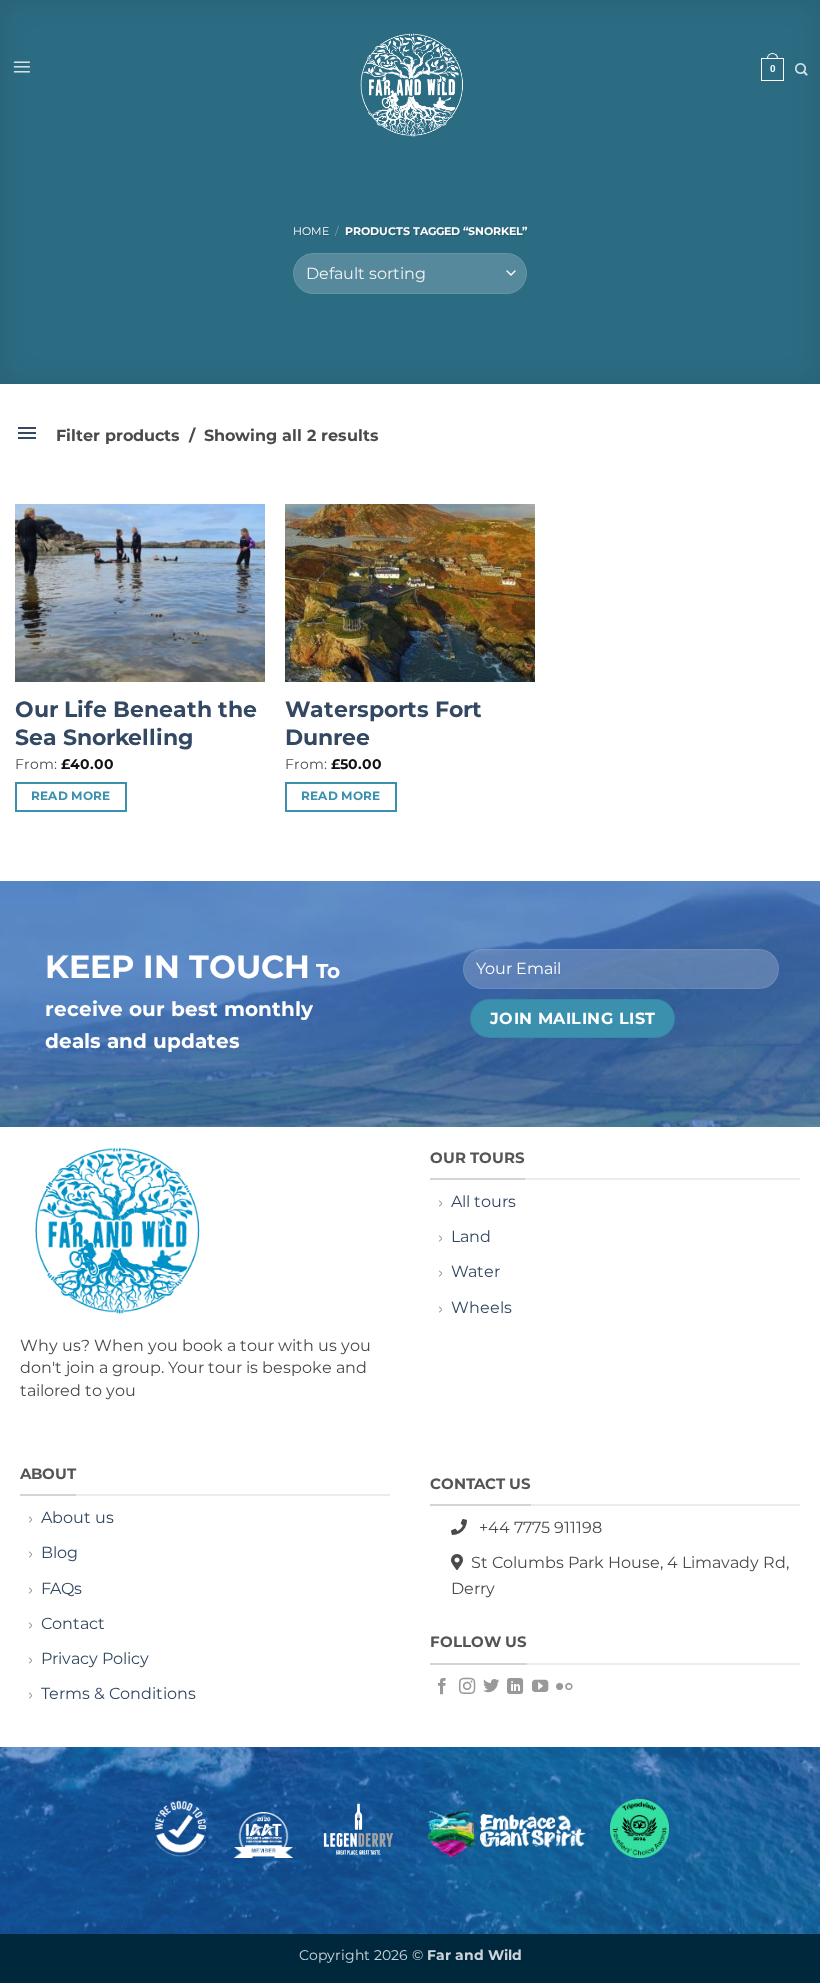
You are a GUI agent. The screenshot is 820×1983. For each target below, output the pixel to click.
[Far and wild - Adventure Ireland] (410, 86)
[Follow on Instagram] (467, 1687)
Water (475, 1271)
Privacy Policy (95, 1658)
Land (471, 1236)
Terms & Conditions (118, 1693)
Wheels (481, 1307)
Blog (59, 1552)
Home (311, 231)
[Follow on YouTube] (540, 1687)
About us (77, 1517)
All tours (483, 1201)
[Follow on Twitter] (491, 1687)
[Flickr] (564, 1687)
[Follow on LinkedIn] (515, 1687)
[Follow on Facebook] (442, 1687)
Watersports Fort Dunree (383, 724)
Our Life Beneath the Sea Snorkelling (136, 724)
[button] (21, 66)
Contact (75, 1623)
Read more (71, 796)
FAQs (61, 1588)
